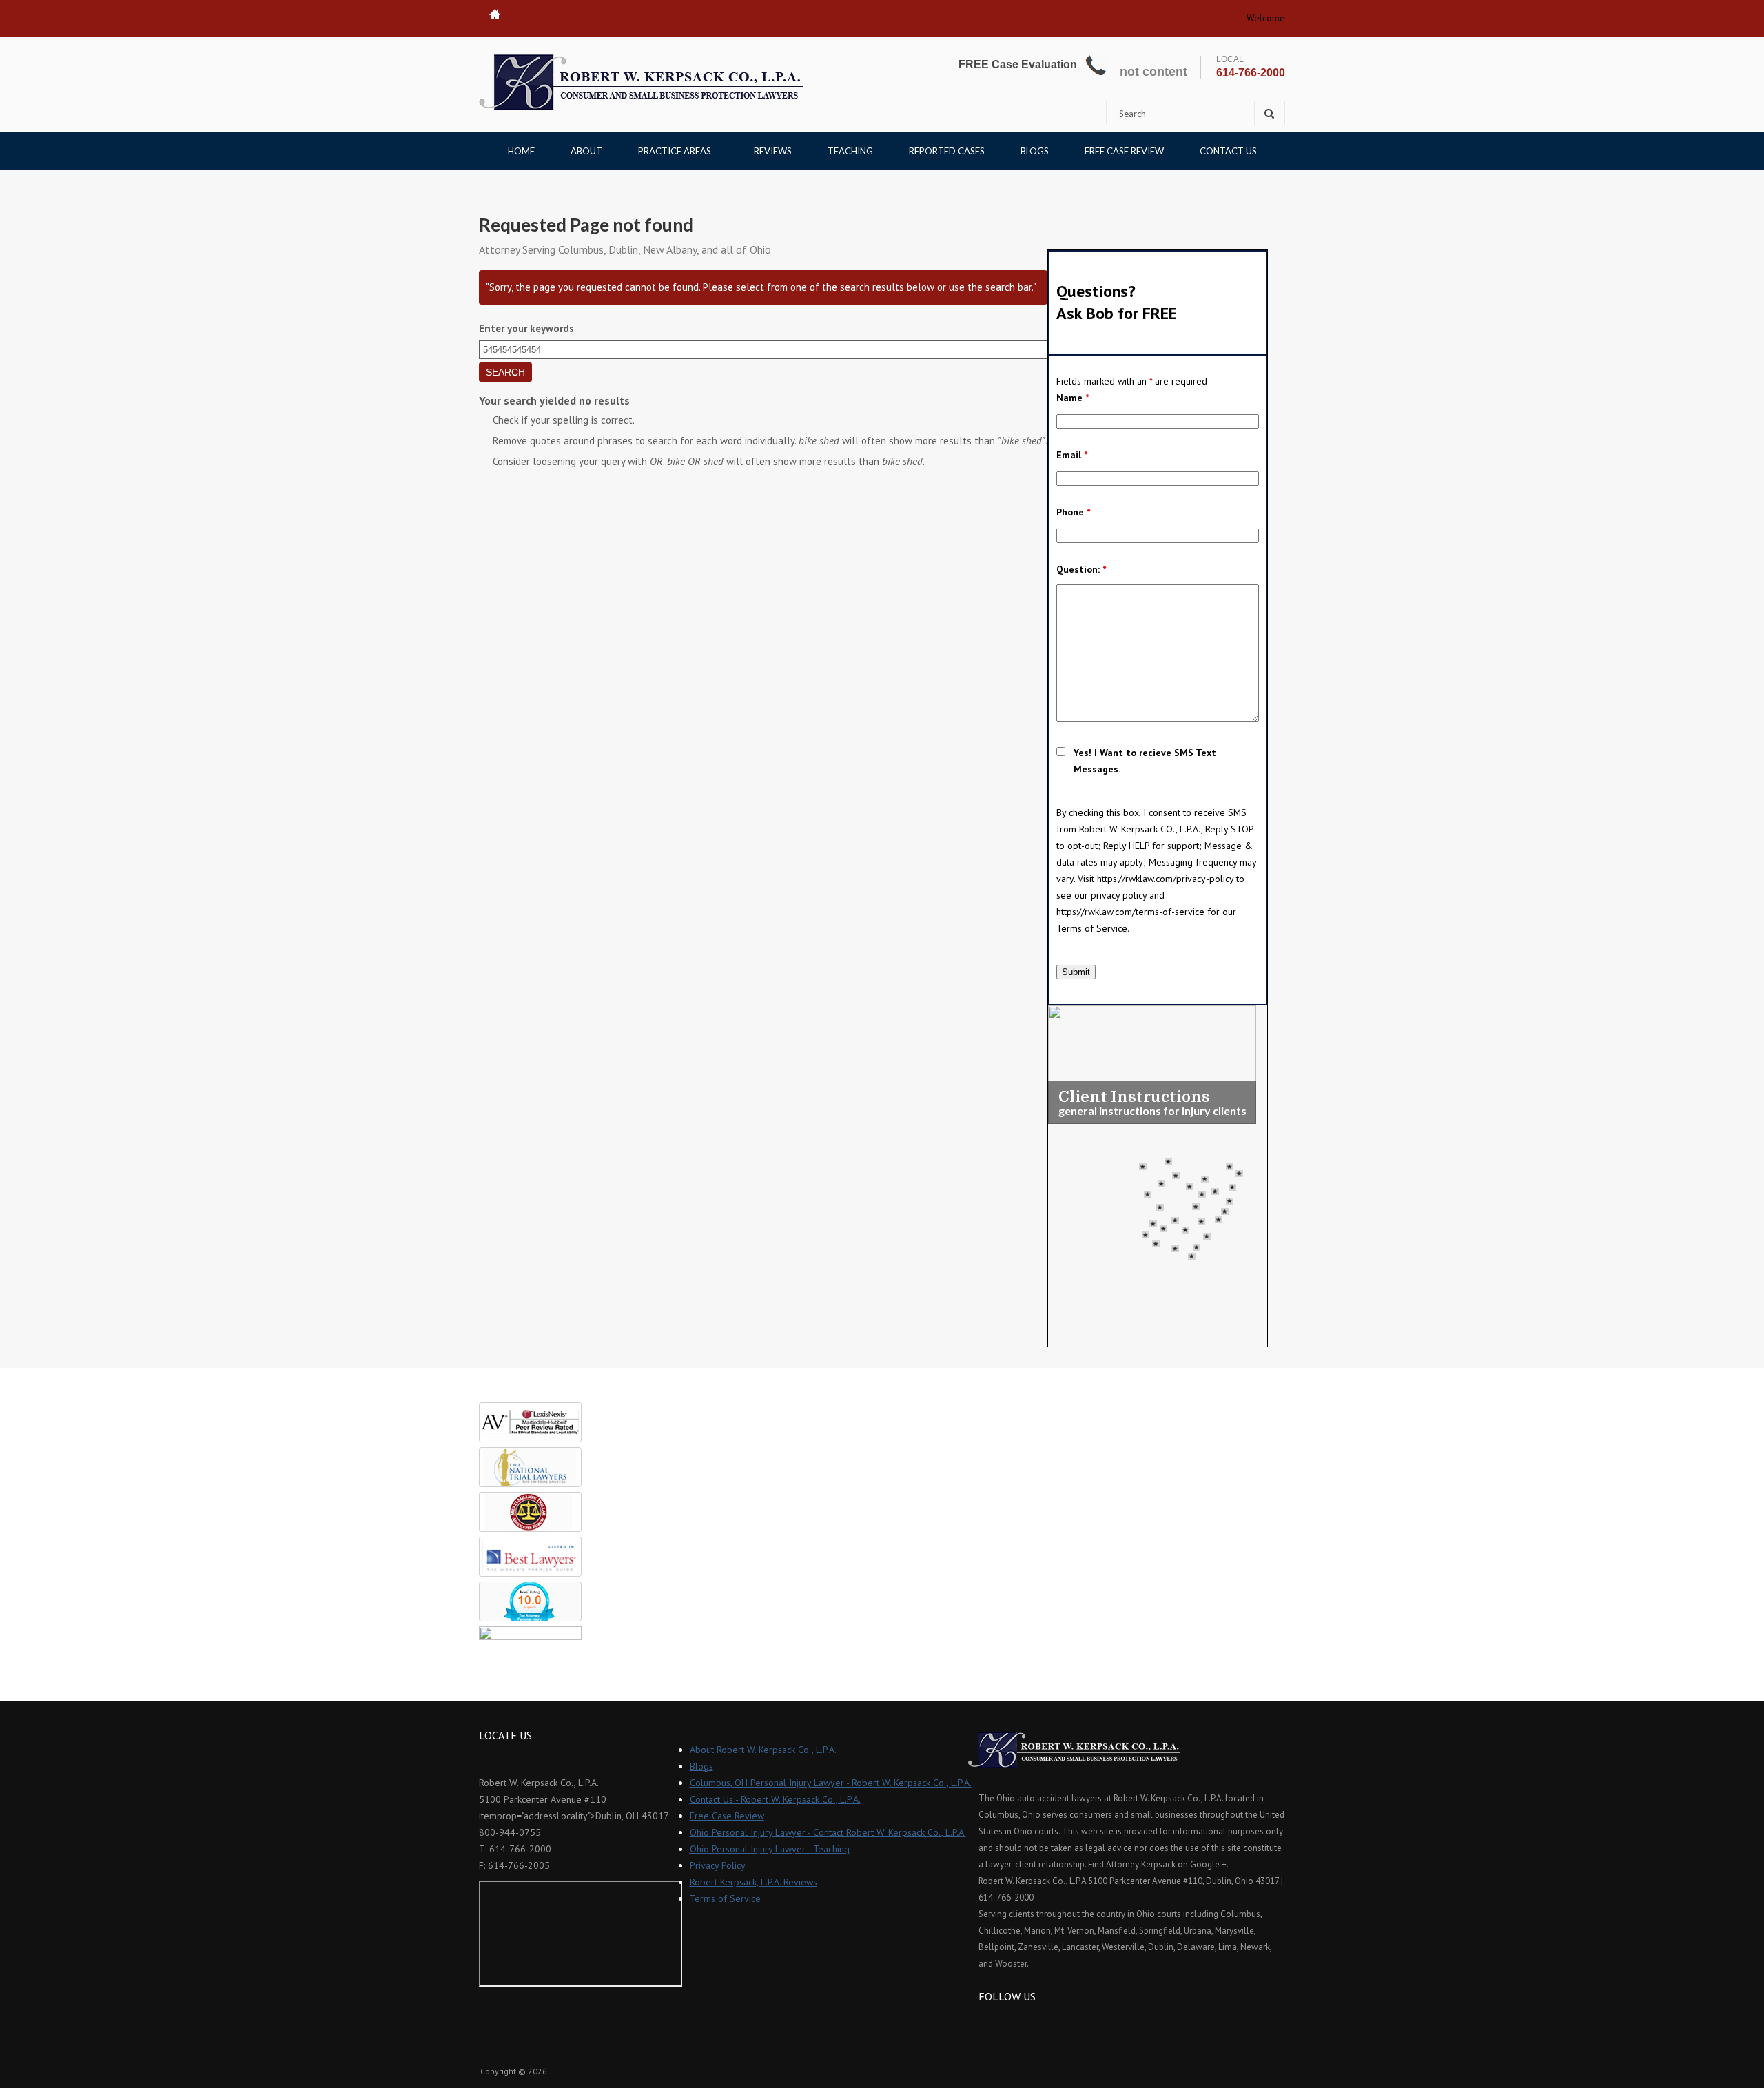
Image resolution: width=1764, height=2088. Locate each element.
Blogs (1035, 151)
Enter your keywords (526, 328)
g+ (1026, 2022)
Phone (1073, 512)
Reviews (773, 151)
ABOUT (586, 151)
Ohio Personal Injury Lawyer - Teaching (770, 1849)
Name (1073, 398)
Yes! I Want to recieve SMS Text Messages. (1145, 761)
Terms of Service (725, 1898)
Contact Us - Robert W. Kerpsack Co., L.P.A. (775, 1799)
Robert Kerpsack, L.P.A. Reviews (753, 1882)
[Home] (641, 82)
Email (1072, 455)
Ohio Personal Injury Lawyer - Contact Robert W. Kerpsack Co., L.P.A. (828, 1832)
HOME (521, 151)
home (495, 14)
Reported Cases (947, 151)
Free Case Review (1124, 151)
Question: (1081, 569)
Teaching (850, 151)
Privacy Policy (718, 1865)
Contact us (1228, 151)
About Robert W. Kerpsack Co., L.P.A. (763, 1750)
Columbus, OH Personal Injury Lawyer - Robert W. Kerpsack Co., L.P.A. (831, 1783)
